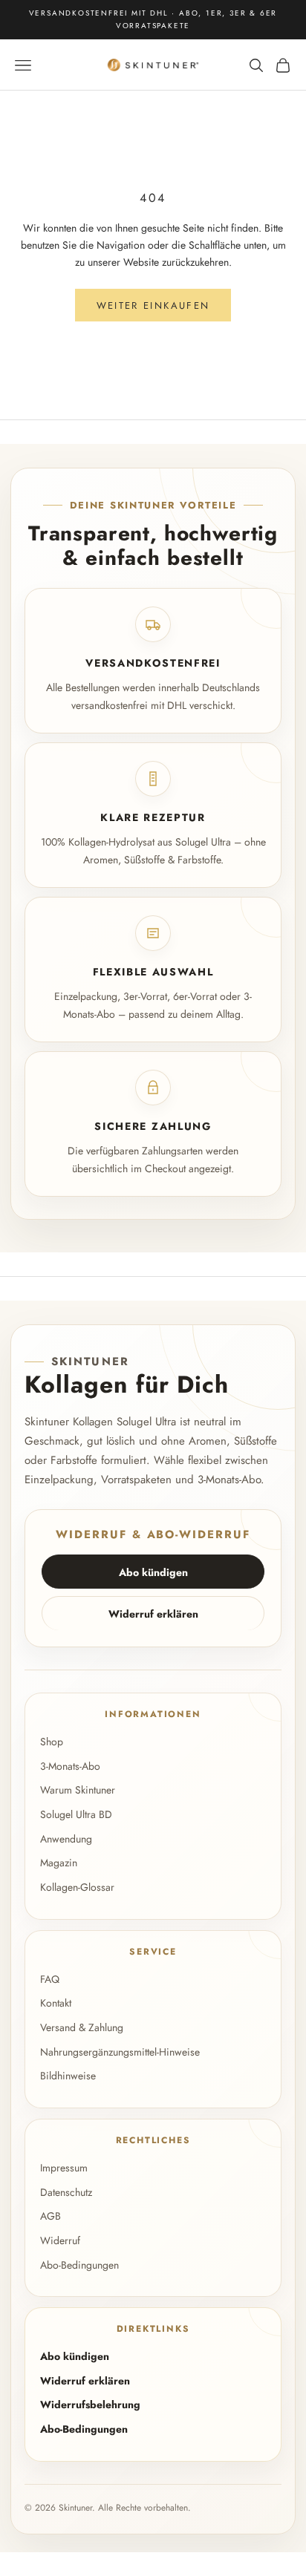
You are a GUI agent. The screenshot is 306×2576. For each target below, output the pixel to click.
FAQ (50, 1979)
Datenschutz (66, 2192)
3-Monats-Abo (70, 1766)
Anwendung (66, 1839)
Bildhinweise (68, 2076)
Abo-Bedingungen (79, 2265)
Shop (52, 1742)
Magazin (59, 1863)
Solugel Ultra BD (76, 1814)
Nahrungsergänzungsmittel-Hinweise (120, 2052)
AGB (51, 2216)
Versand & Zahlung (82, 2027)
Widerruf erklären (153, 1614)
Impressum (64, 2168)
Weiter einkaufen (153, 305)
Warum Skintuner (78, 1790)
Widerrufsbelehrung (90, 2405)
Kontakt (56, 2003)
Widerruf (60, 2240)
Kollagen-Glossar (77, 1887)
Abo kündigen (153, 1572)
